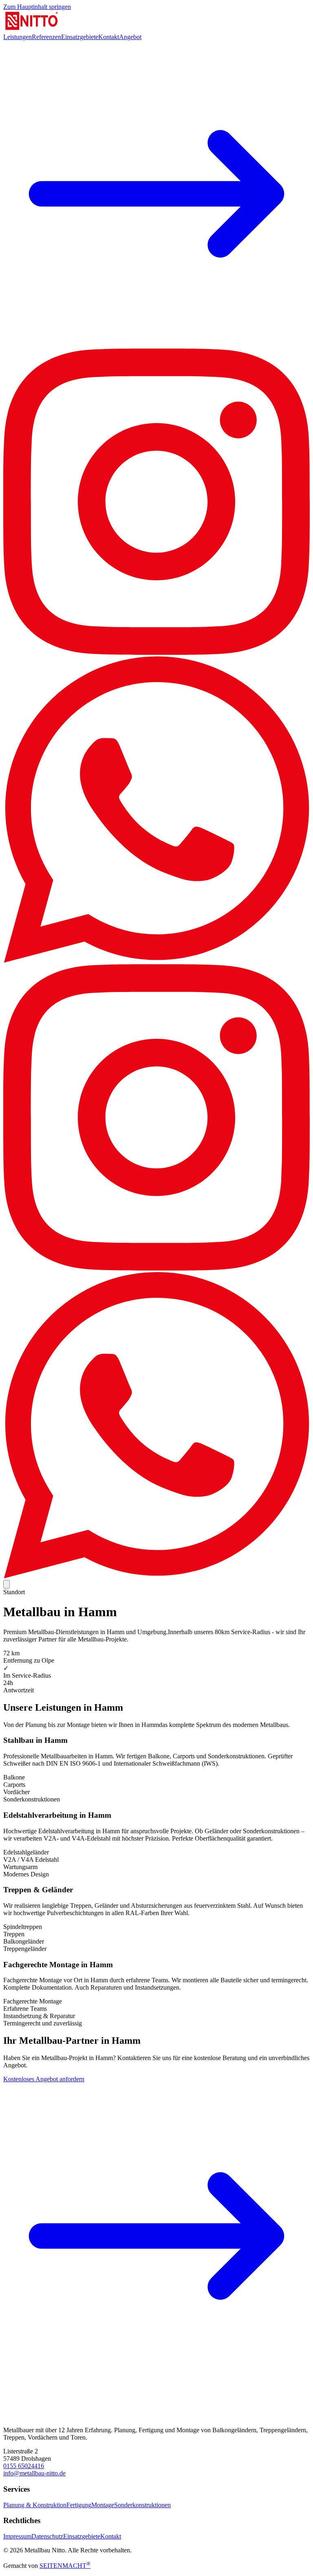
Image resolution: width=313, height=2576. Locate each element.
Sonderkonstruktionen (142, 2505)
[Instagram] (156, 653)
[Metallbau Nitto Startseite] (32, 30)
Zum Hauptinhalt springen (37, 7)
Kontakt (109, 37)
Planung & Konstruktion (35, 2505)
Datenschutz (47, 2536)
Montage (103, 2505)
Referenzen (46, 37)
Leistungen (18, 37)
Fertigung (79, 2505)
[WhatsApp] (156, 960)
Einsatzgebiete (80, 37)
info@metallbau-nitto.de (34, 2473)
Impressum (17, 2536)
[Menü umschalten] (7, 1584)
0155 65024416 (24, 2466)
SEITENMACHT (65, 2566)
